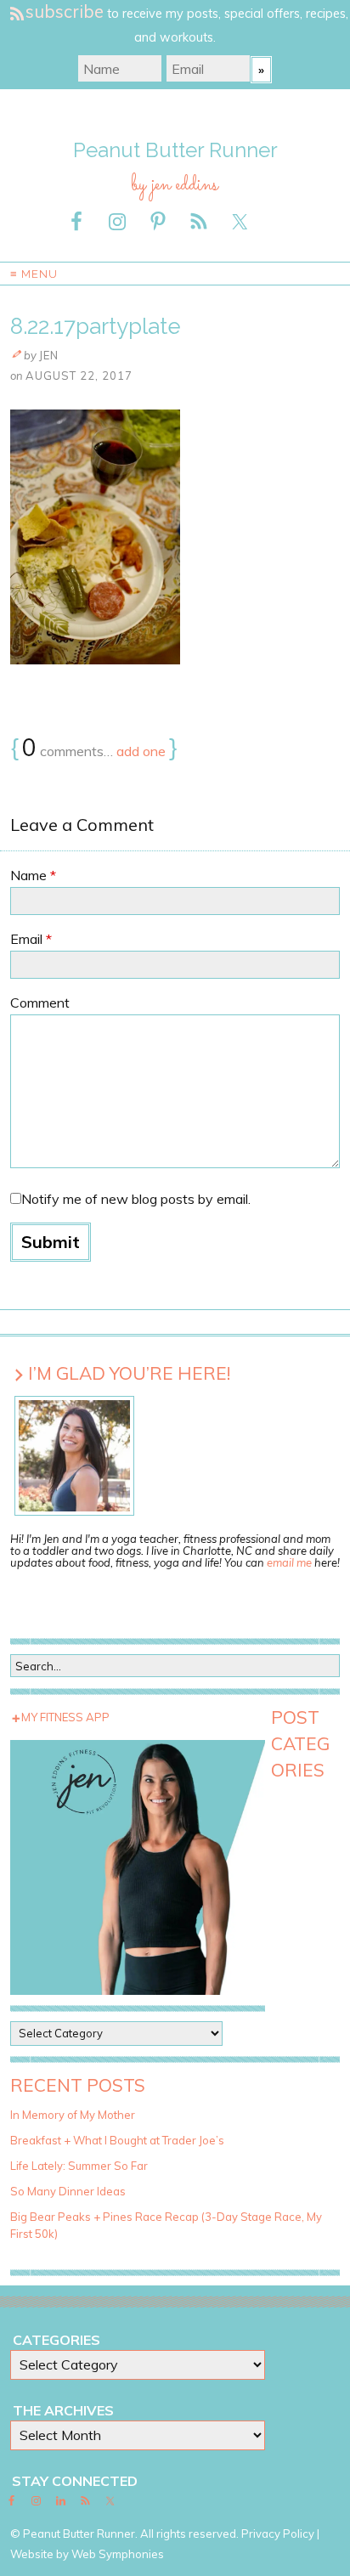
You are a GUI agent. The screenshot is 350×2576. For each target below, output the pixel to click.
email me (289, 1562)
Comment (40, 1003)
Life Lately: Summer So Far (79, 2166)
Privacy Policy (278, 2534)
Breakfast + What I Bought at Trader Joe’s (117, 2140)
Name (33, 875)
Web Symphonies (118, 2554)
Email (31, 939)
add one (141, 751)
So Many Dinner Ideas (68, 2191)
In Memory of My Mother (73, 2115)
